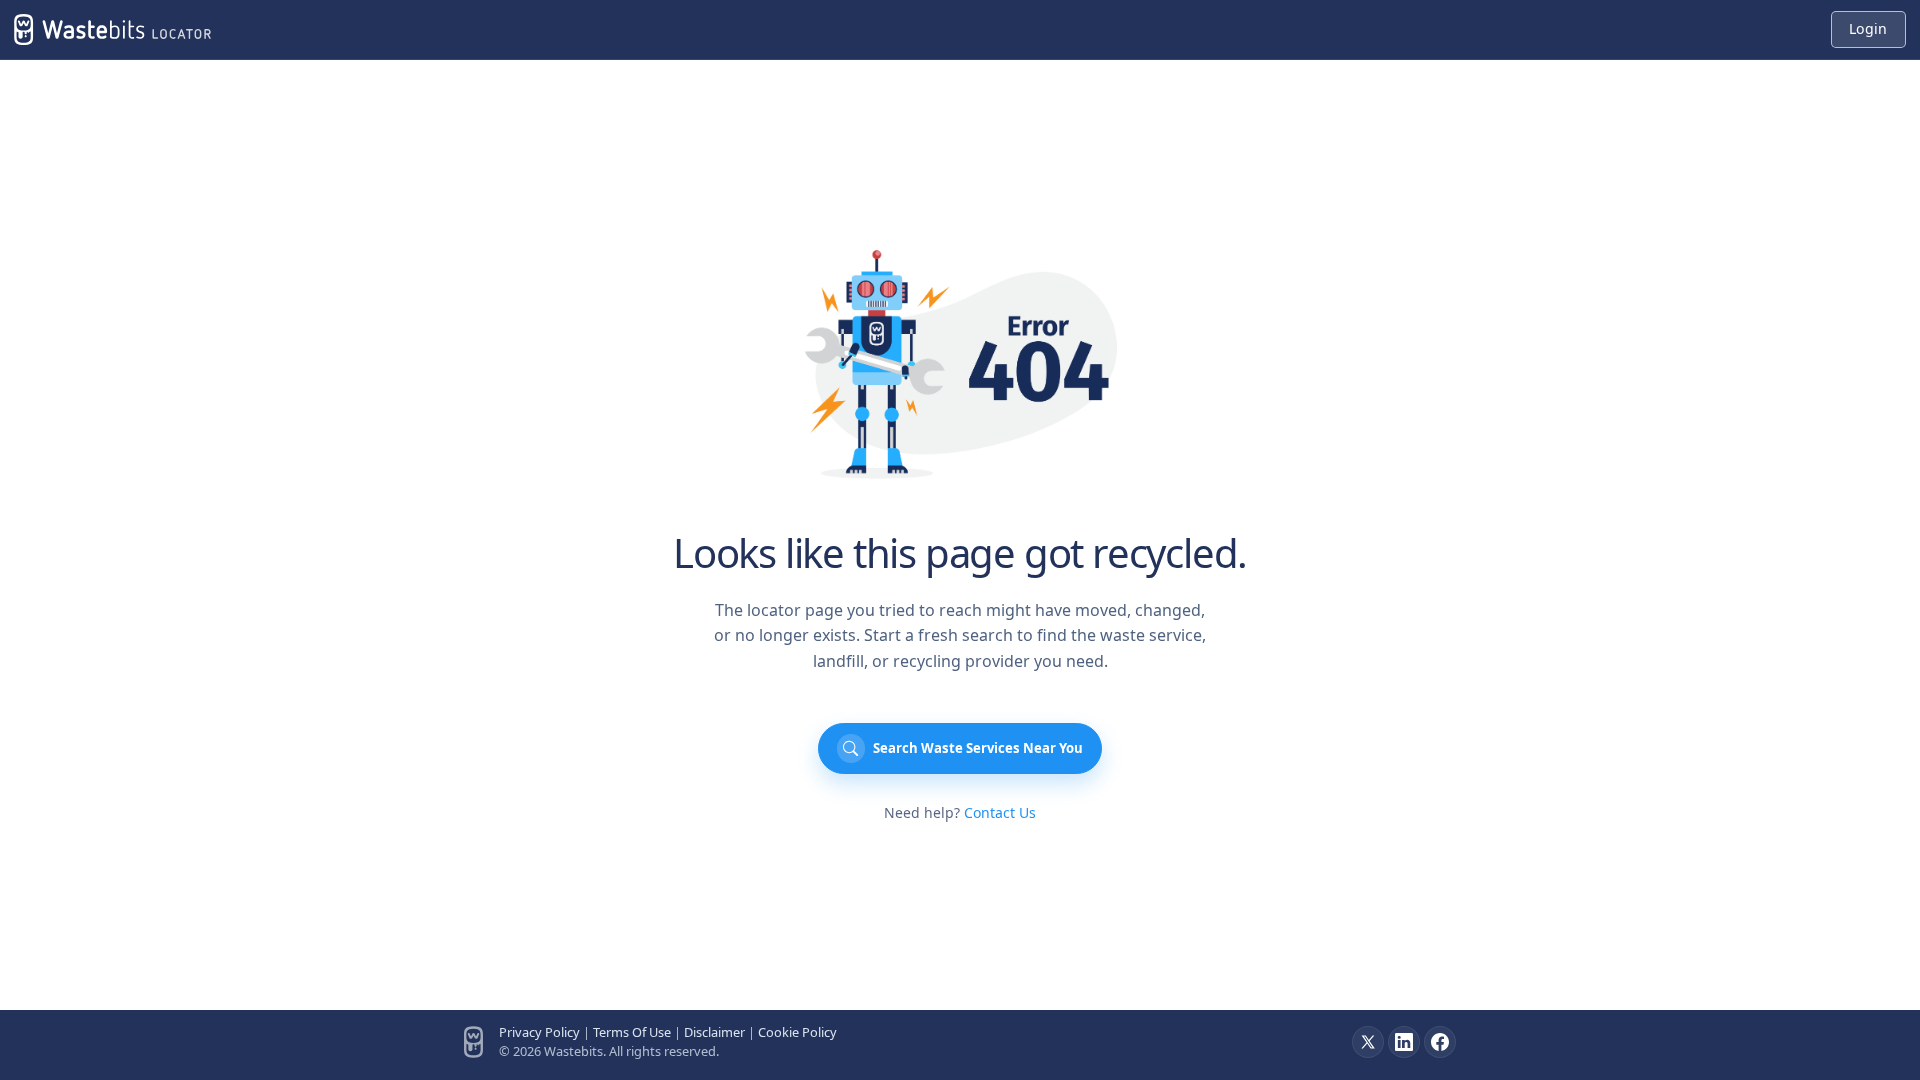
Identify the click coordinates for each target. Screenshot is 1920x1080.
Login (1868, 28)
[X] (1368, 1042)
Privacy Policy (539, 1032)
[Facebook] (1440, 1042)
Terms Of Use (632, 1032)
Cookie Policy (797, 1032)
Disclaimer (714, 1032)
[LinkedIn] (1404, 1042)
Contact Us (1000, 812)
